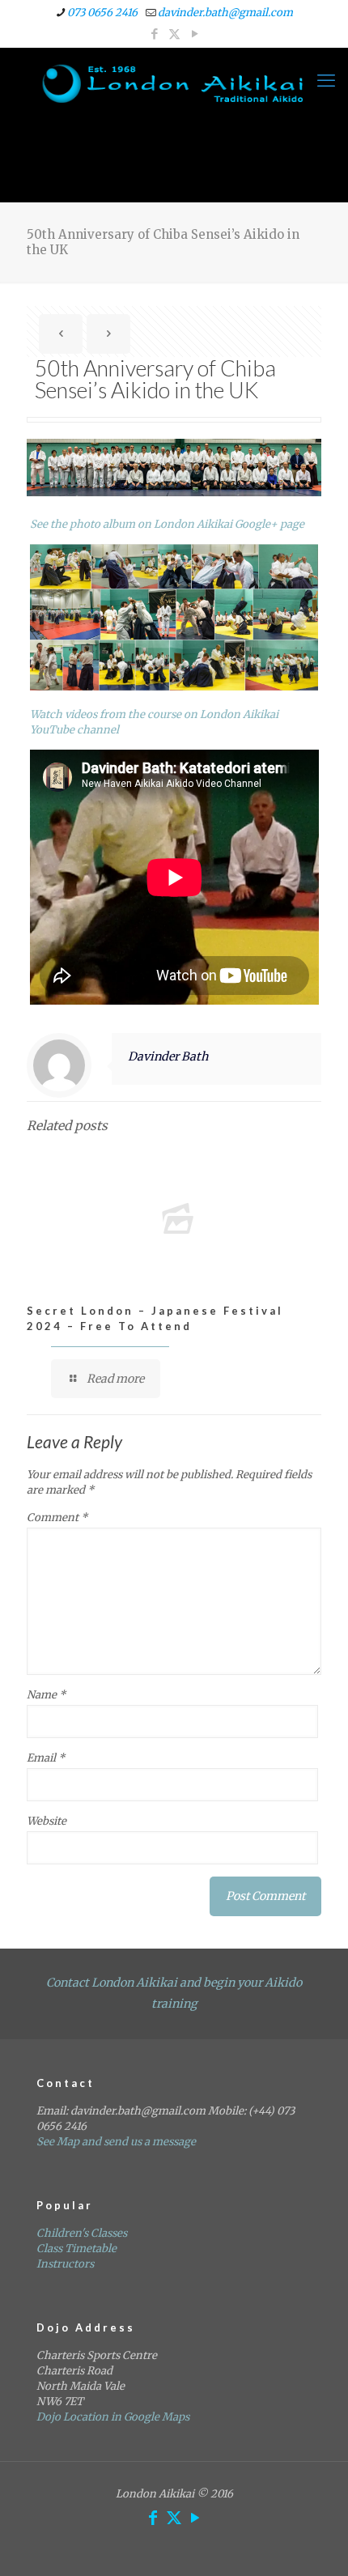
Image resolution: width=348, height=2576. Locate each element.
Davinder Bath (168, 1056)
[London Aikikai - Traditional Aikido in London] (174, 84)
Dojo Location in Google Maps (113, 2417)
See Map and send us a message (116, 2142)
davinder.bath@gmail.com (225, 13)
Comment (57, 1518)
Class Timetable (76, 2249)
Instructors (65, 2264)
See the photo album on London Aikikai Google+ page (167, 524)
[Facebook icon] (154, 34)
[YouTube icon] (195, 34)
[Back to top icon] (315, 2543)
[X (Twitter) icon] (174, 34)
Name (46, 1695)
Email (46, 1758)
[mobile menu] (326, 80)
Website (47, 1821)
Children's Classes (82, 2233)
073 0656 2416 (102, 13)
